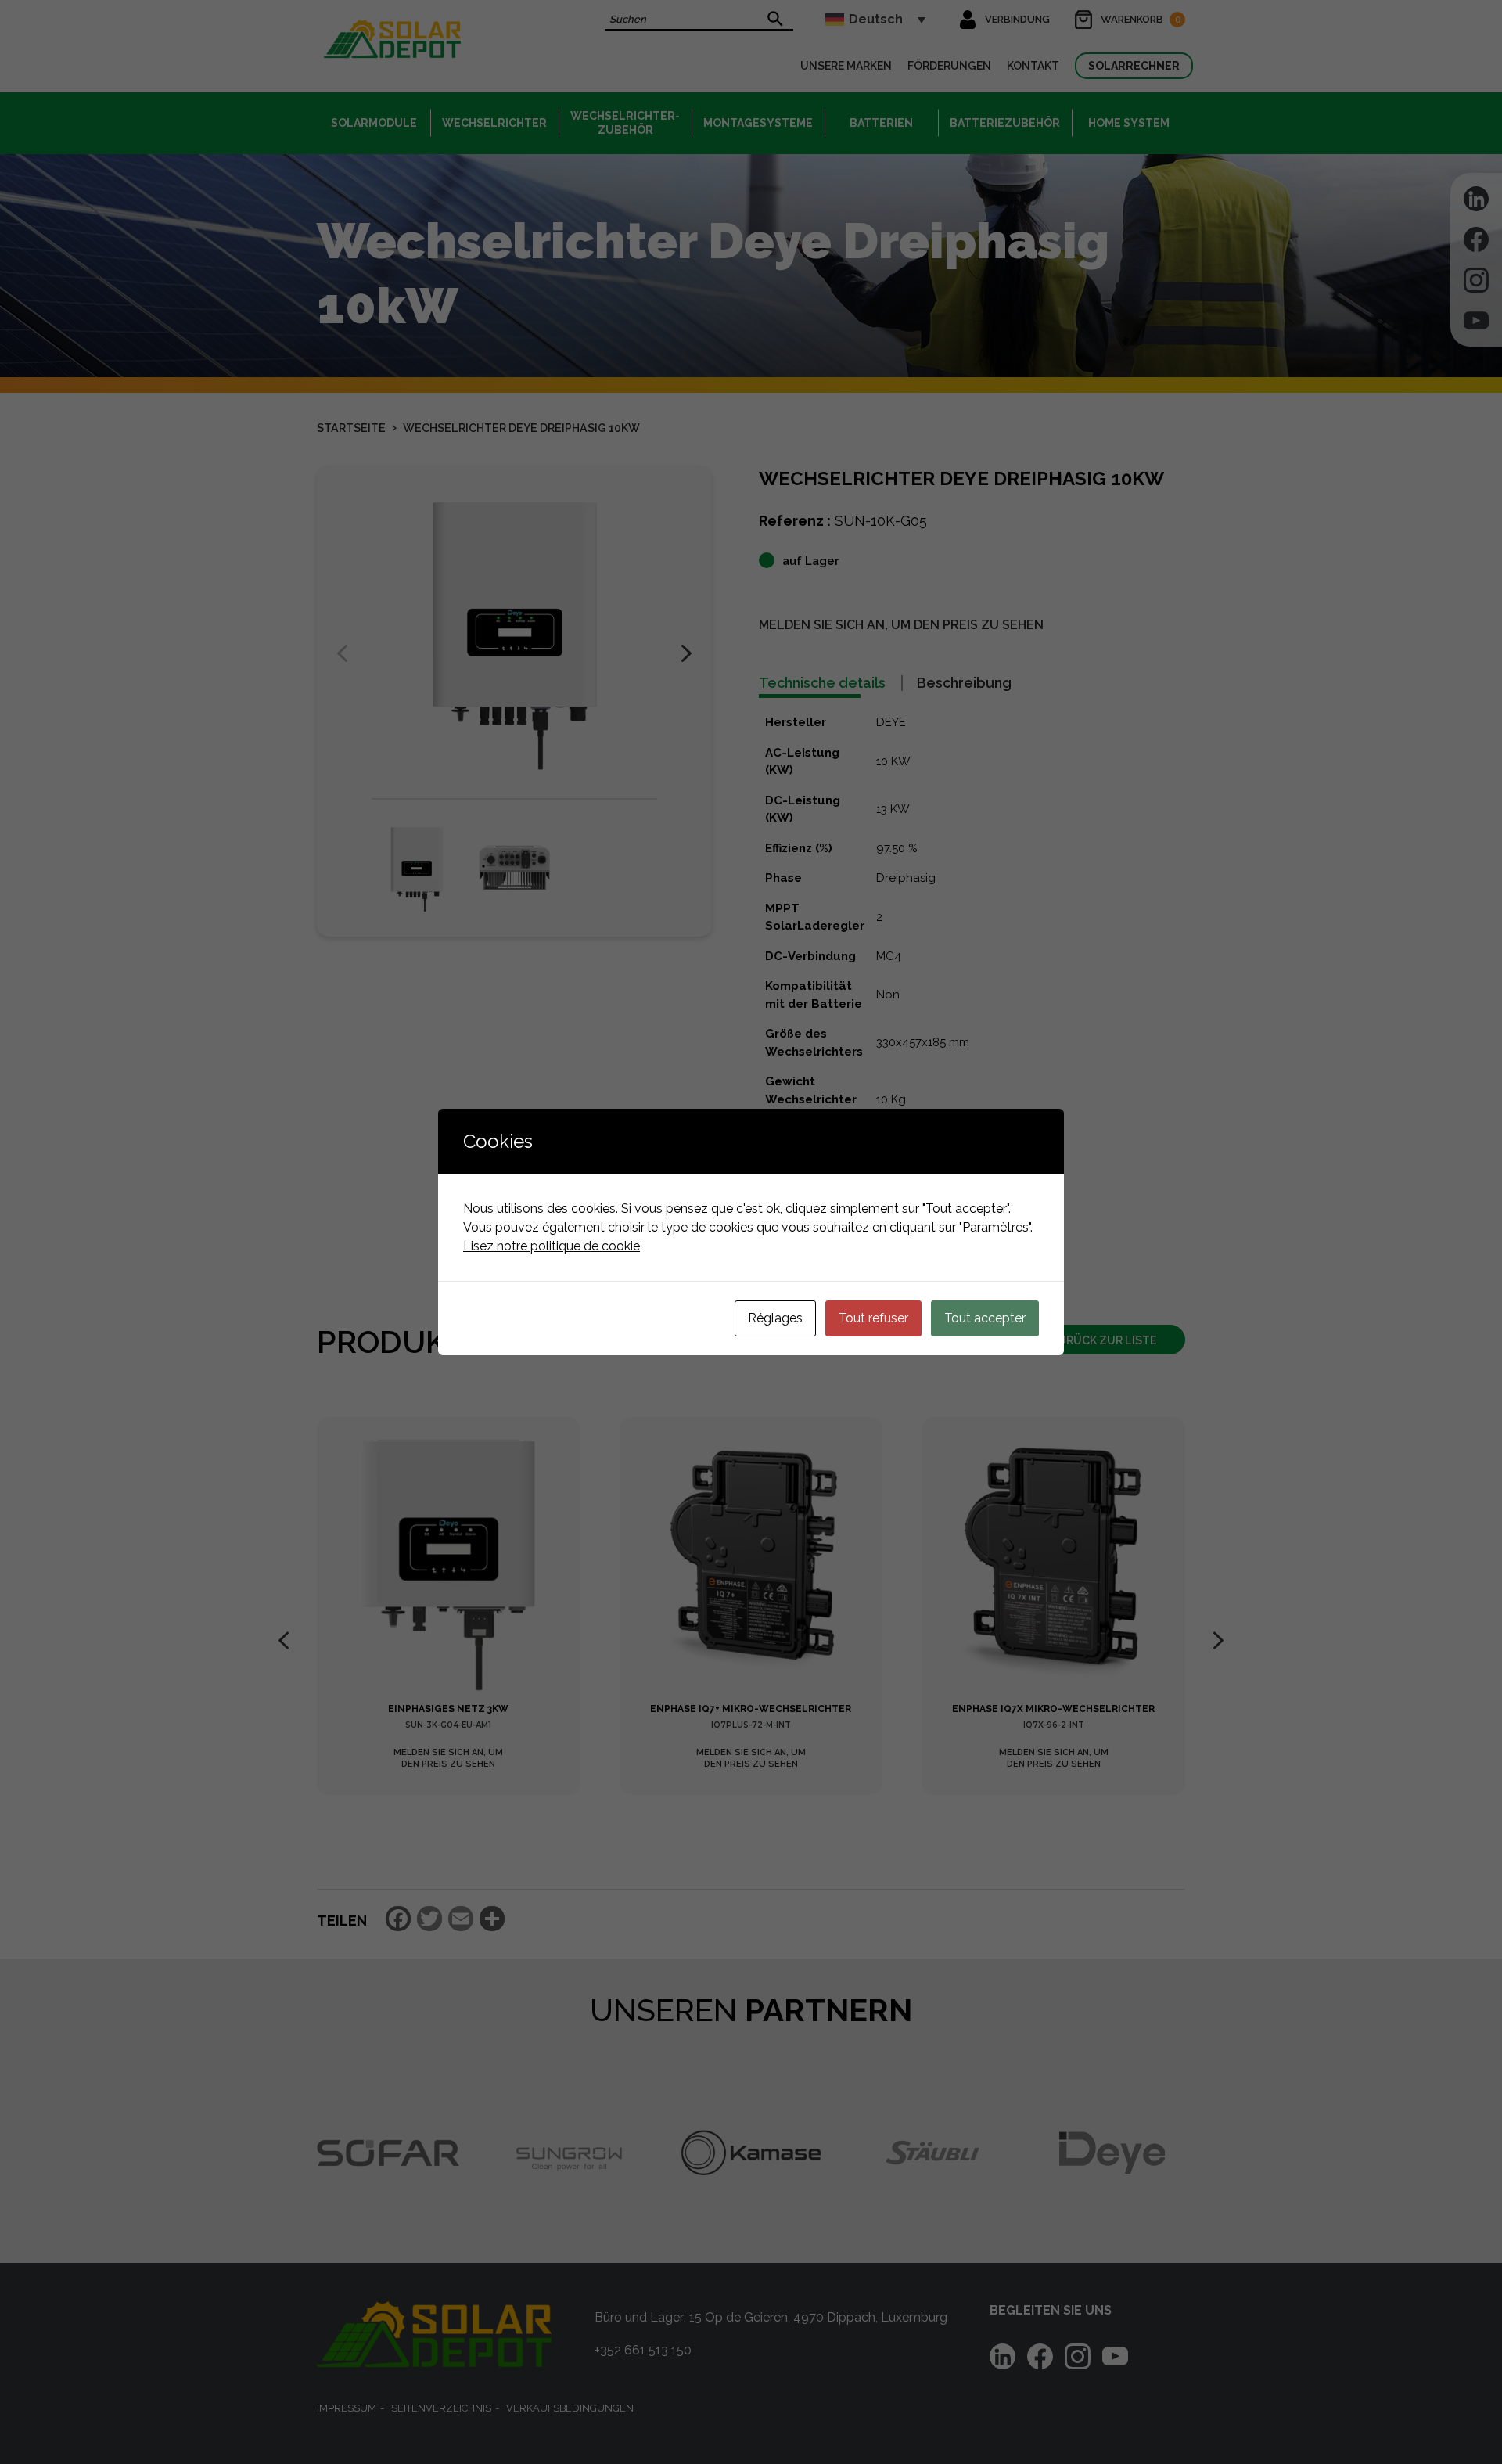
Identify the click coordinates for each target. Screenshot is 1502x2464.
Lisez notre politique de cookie (552, 1246)
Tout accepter (985, 1318)
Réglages (775, 1318)
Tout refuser (873, 1318)
